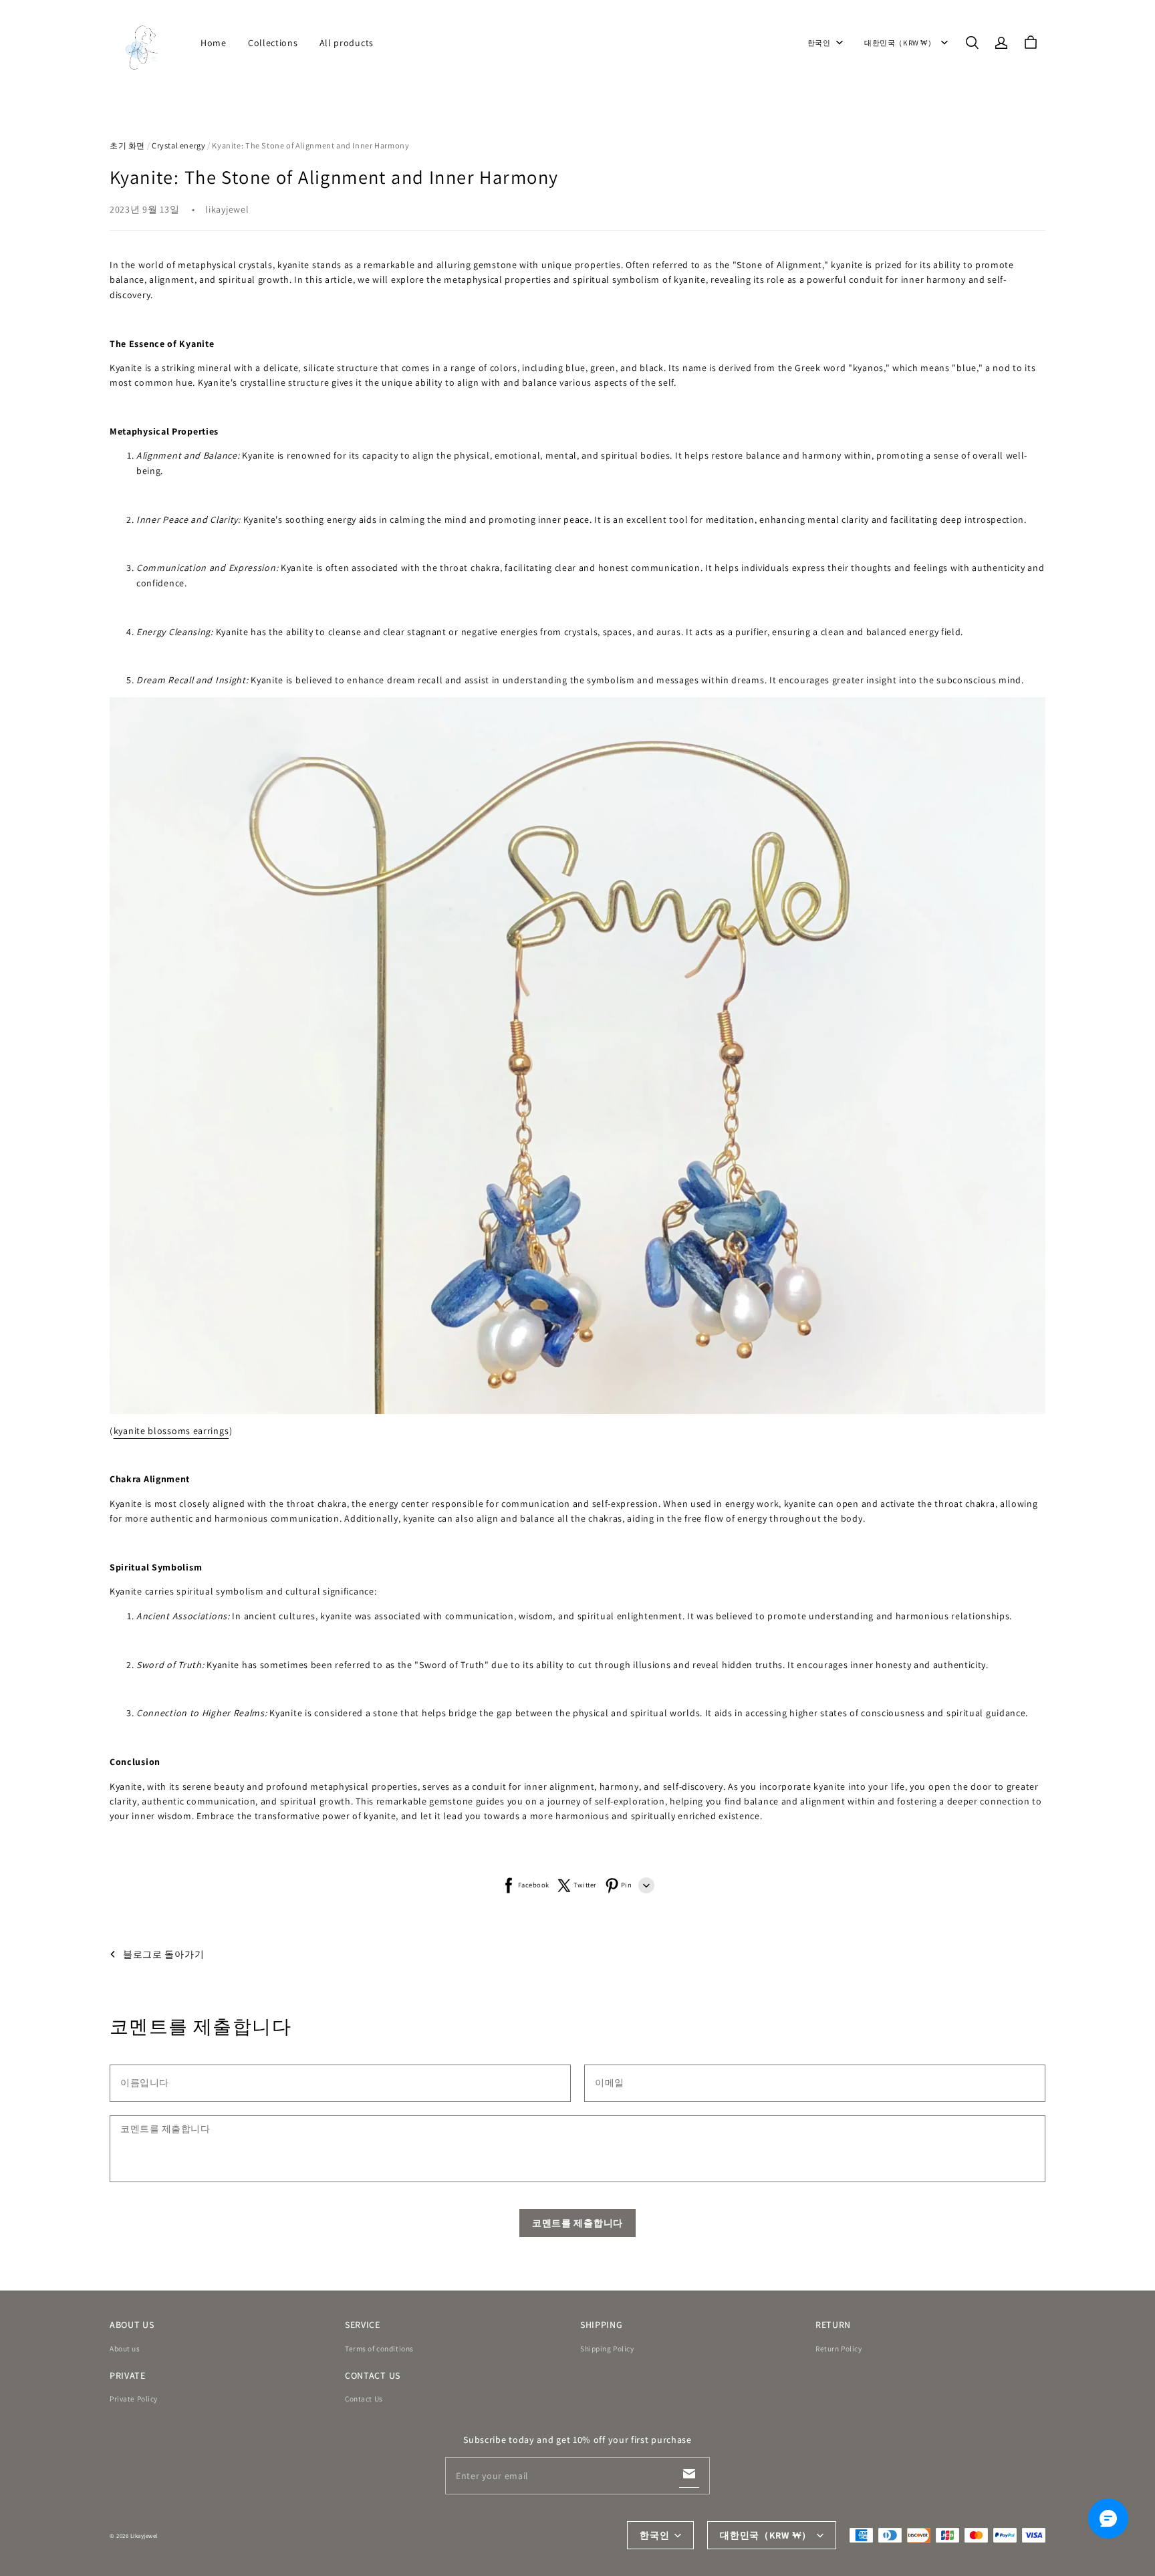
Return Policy (839, 2348)
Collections (273, 43)
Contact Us (364, 2398)
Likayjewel (144, 2536)
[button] (972, 43)
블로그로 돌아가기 (163, 1954)
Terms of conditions (379, 2348)
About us (125, 2348)
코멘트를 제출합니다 (577, 2223)
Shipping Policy (607, 2348)
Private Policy (134, 2398)
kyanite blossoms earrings (171, 1431)
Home (214, 43)
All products (347, 43)
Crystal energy (179, 145)
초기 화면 (127, 145)
